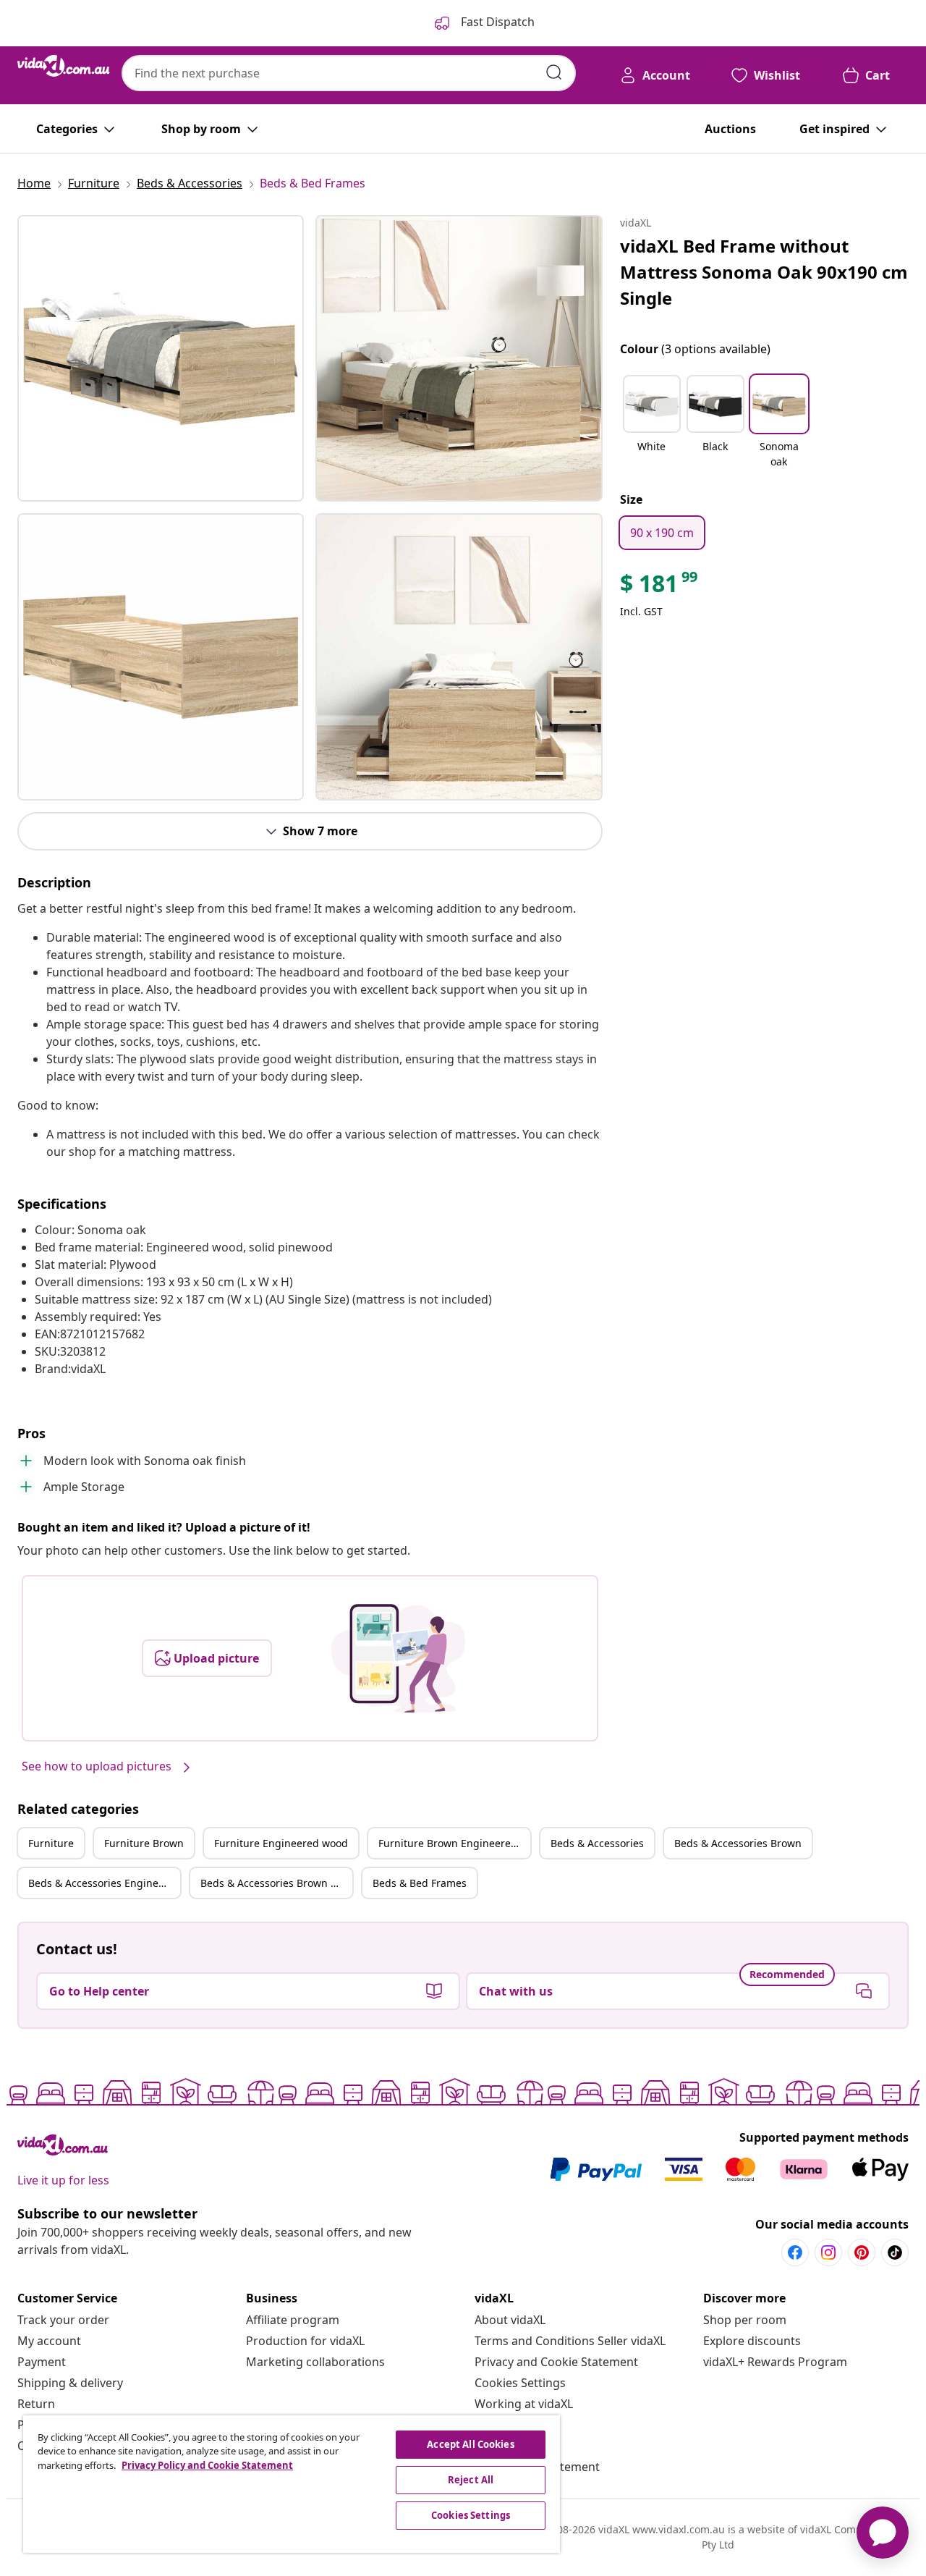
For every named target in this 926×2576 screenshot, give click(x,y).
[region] (292, 2484)
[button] (652, 423)
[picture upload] (398, 1658)
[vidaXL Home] (64, 66)
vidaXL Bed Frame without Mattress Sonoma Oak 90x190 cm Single (764, 272)
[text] (660, 587)
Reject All (471, 2480)
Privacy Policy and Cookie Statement (207, 2465)
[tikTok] (895, 2252)
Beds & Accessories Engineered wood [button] (104, 1883)
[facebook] (795, 2252)
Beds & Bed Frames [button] (420, 1883)
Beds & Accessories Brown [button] (738, 1843)
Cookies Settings (520, 2383)
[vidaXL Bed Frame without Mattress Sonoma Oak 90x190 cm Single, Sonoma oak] (161, 358)
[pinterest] (862, 2252)
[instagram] (828, 2252)
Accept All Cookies (470, 2444)
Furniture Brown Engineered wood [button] (454, 1843)
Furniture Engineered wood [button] (281, 1843)
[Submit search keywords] (554, 72)
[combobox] (349, 73)
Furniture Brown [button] (144, 1843)
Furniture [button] (51, 1843)
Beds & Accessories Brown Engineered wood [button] (276, 1883)
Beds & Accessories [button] (597, 1843)
